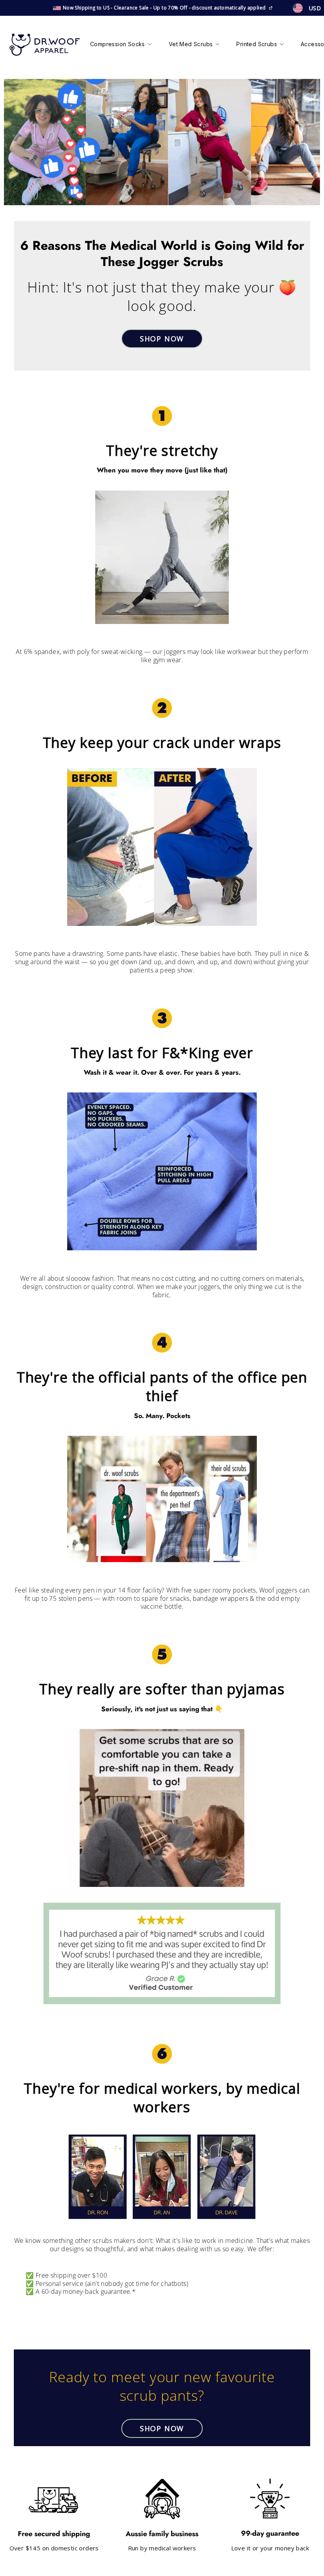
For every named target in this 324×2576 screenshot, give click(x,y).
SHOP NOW (162, 339)
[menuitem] (121, 45)
